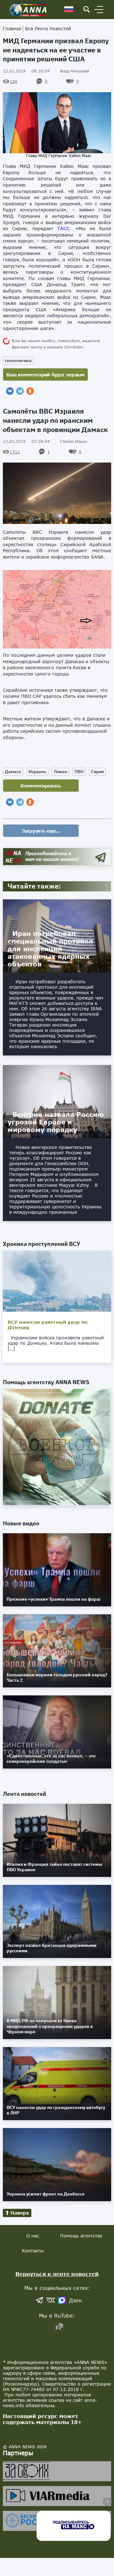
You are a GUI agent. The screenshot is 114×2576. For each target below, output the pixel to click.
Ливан (60, 772)
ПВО (79, 772)
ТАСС (63, 228)
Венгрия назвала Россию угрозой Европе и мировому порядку (56, 1122)
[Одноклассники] (30, 391)
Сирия (97, 772)
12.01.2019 (26, 71)
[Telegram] (20, 391)
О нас (33, 2236)
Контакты (33, 2251)
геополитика (18, 361)
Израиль (38, 772)
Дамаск (13, 772)
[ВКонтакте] (10, 391)
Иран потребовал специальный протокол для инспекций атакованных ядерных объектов (50, 949)
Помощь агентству (81, 2236)
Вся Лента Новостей (48, 28)
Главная (12, 28)
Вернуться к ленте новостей (57, 2274)
